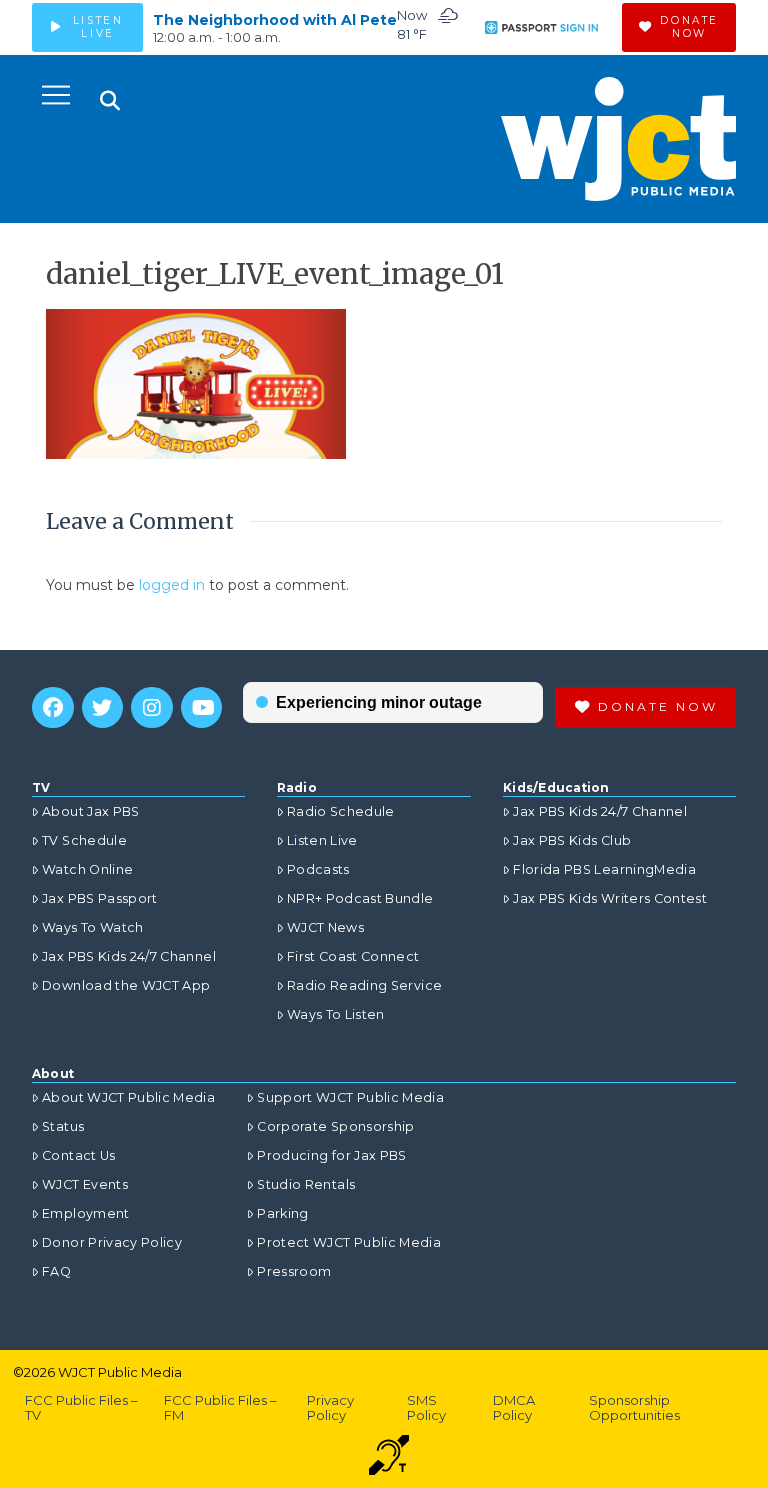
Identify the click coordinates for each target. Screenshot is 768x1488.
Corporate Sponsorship (335, 1126)
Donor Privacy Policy (112, 1242)
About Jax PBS (91, 811)
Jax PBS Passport (100, 898)
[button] (56, 95)
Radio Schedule (341, 811)
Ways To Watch (93, 927)
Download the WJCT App (126, 985)
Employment (86, 1213)
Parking (282, 1213)
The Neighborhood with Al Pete (275, 20)
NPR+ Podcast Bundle (360, 898)
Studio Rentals (306, 1184)
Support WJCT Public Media (350, 1097)
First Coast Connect (353, 956)
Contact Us (79, 1155)
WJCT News (325, 927)
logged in (172, 585)
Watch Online (87, 869)
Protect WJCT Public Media (349, 1242)
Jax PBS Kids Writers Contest (610, 898)
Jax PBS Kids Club (572, 840)
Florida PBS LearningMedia (604, 869)
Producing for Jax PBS (331, 1155)
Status (63, 1126)
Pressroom (294, 1271)
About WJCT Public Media (128, 1097)
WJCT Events (85, 1184)
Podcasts (318, 869)
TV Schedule (84, 840)
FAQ (56, 1271)
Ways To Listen (336, 1014)
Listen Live (322, 840)
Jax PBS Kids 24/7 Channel (129, 956)
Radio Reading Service (364, 985)
